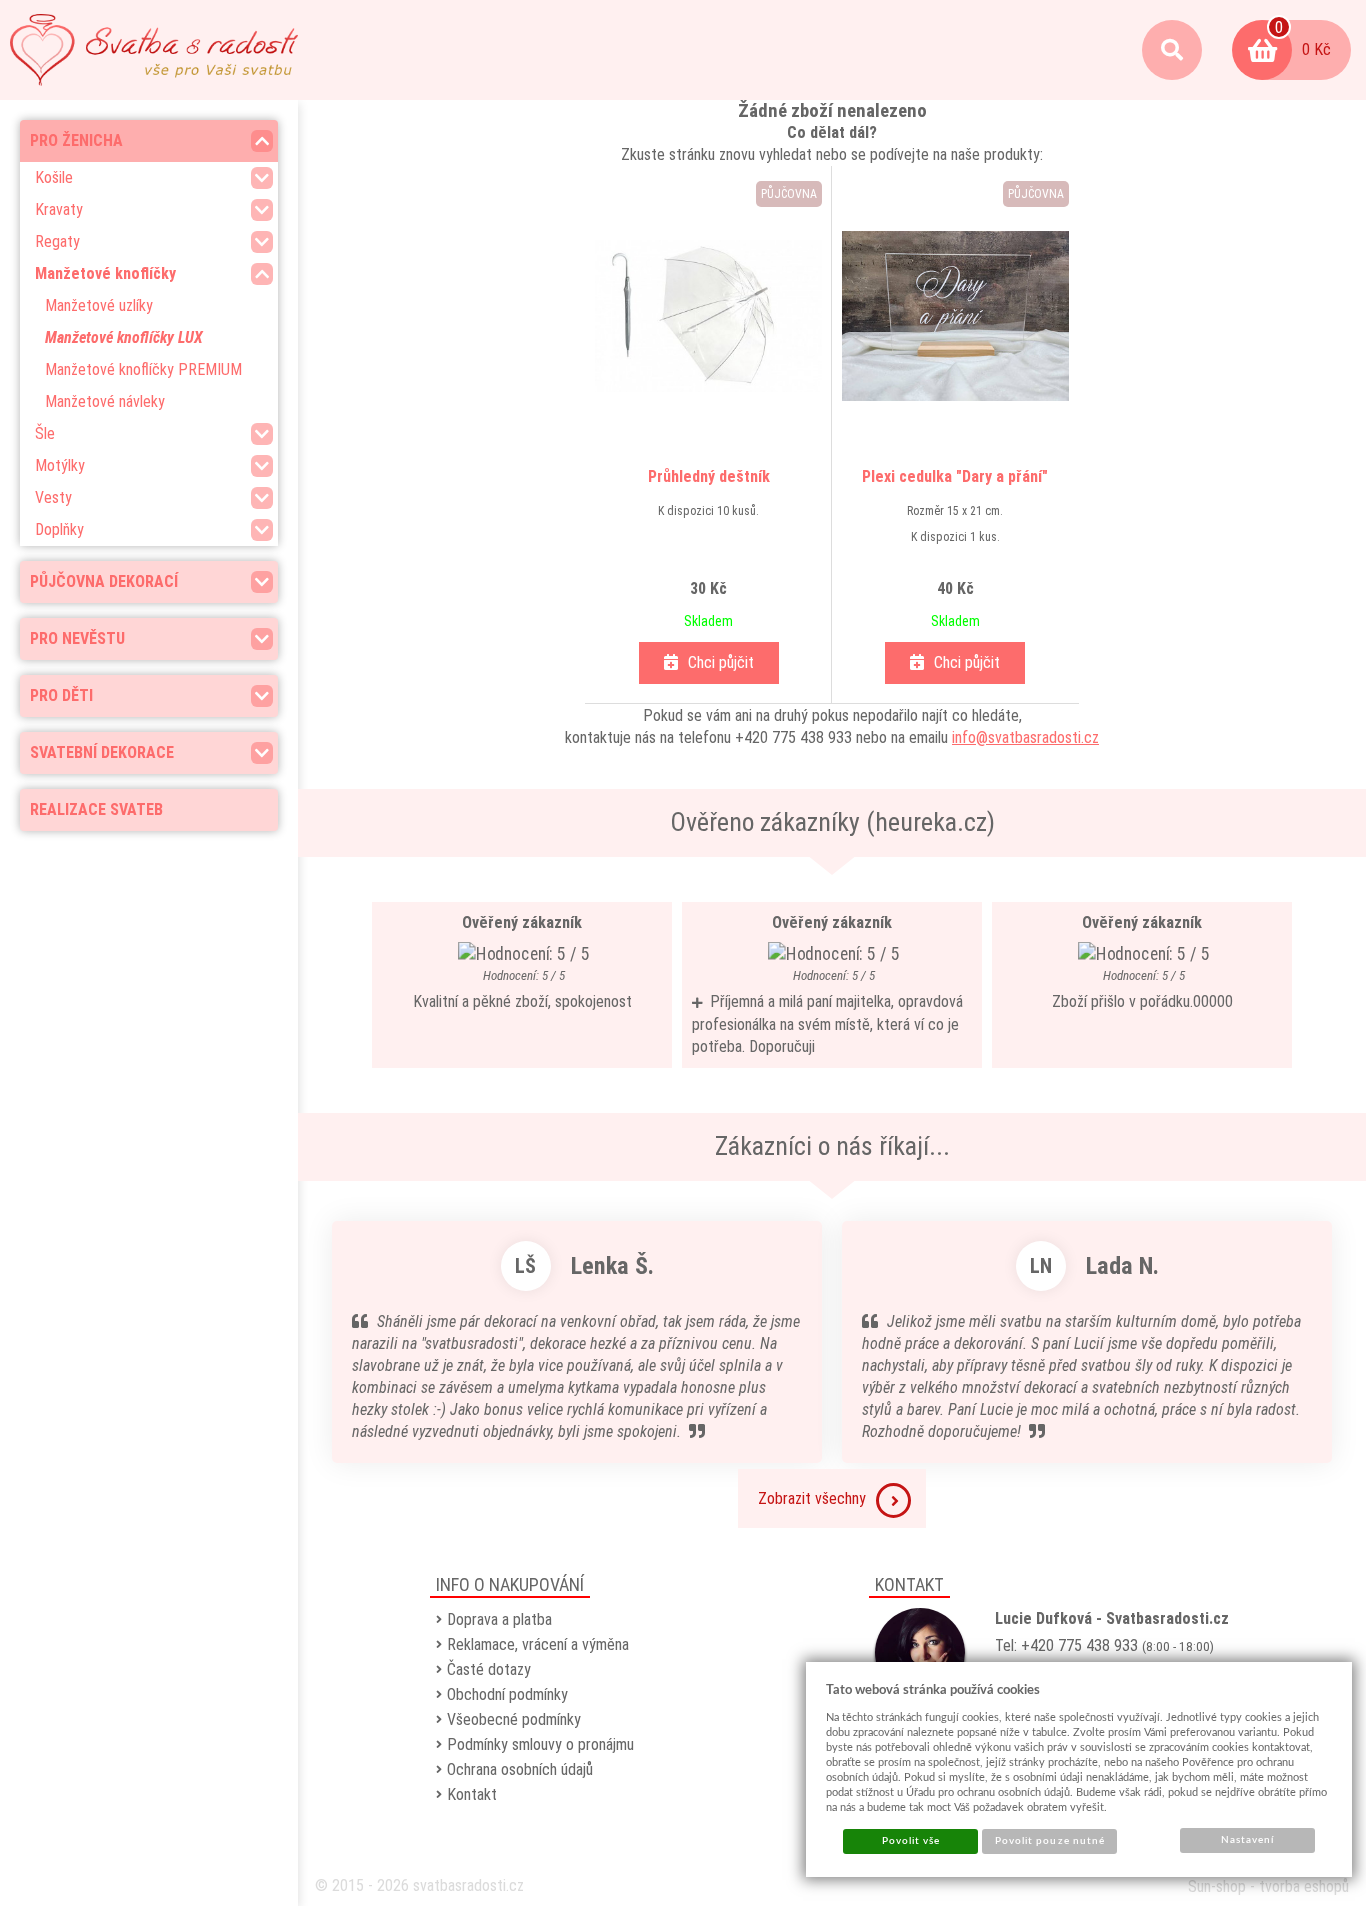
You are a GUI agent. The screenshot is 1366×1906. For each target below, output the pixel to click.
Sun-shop (1217, 1886)
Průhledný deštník (709, 476)
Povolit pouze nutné (1050, 1841)
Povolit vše (911, 1841)
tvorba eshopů (1304, 1886)
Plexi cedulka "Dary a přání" (955, 476)
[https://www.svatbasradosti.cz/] (154, 50)
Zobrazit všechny (812, 1498)
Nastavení (1247, 1840)
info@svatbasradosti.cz (1025, 737)
